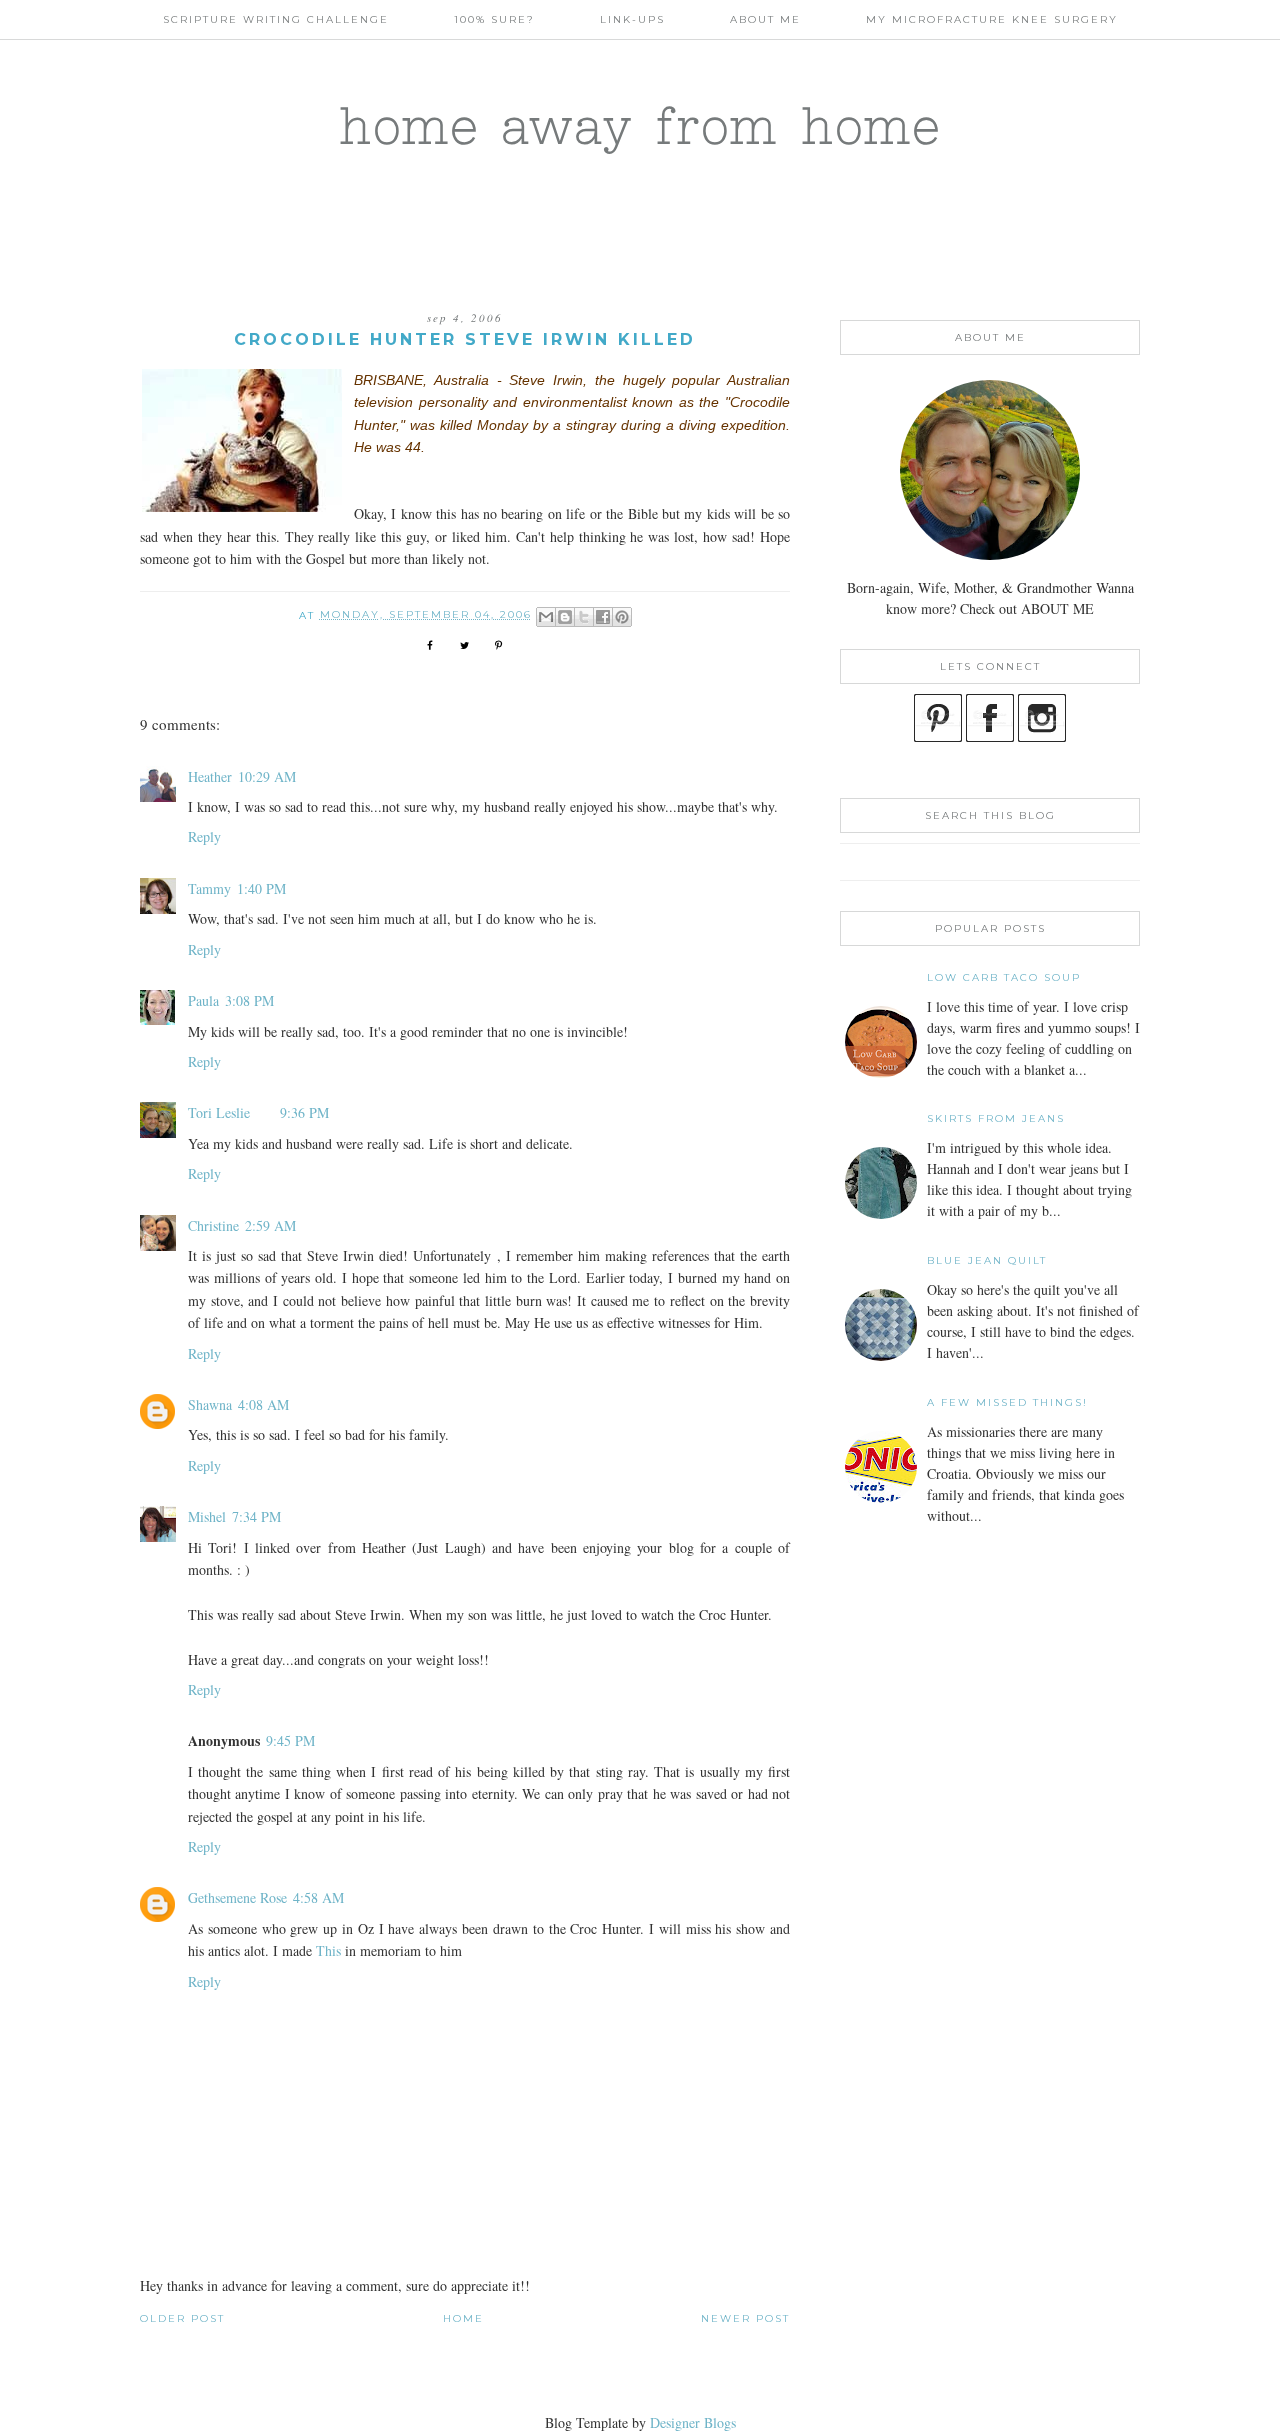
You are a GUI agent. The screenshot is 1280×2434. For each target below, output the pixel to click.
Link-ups (632, 19)
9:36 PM (304, 1112)
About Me (765, 19)
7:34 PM (256, 1516)
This (330, 1950)
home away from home (640, 125)
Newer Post (745, 2318)
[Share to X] (584, 617)
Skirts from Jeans (996, 1118)
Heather (210, 776)
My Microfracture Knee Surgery (992, 19)
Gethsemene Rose (237, 1897)
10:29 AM (267, 776)
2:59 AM (270, 1225)
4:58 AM (318, 1897)
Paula (203, 1000)
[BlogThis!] (565, 617)
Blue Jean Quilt (987, 1260)
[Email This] (546, 617)
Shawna (210, 1404)
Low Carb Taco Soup (1004, 977)
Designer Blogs (693, 2422)
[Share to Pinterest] (622, 617)
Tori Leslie (219, 1112)
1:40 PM (261, 888)
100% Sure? (494, 19)
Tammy (209, 888)
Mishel (207, 1516)
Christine (213, 1225)
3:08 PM (249, 1000)
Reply (204, 836)
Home (463, 2318)
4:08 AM (263, 1404)
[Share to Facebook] (603, 617)
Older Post (182, 2318)
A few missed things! (1007, 1402)
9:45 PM (290, 1740)
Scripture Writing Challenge (276, 19)
